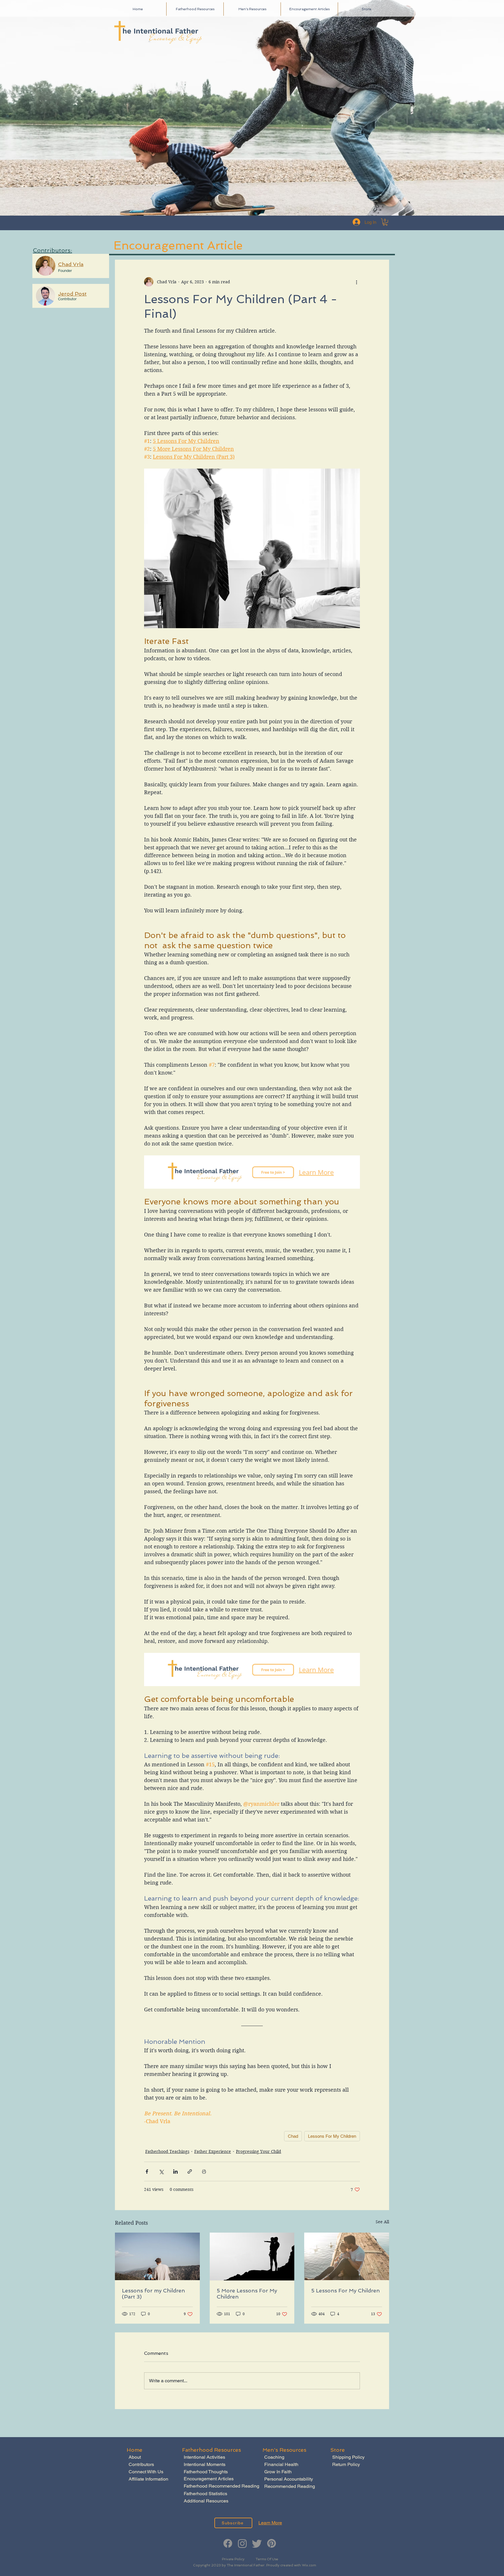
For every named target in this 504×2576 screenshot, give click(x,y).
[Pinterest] (272, 2543)
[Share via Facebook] (147, 2171)
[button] (385, 222)
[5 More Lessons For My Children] (252, 2257)
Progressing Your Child (259, 2151)
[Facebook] (228, 2543)
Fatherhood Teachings (167, 2151)
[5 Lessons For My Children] (347, 2256)
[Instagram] (242, 2543)
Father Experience (213, 2151)
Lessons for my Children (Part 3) (153, 2294)
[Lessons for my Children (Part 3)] (157, 2256)
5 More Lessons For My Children (247, 2294)
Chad (293, 2136)
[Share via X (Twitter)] (161, 2171)
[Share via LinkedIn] (175, 2171)
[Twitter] (257, 2543)
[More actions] (356, 282)
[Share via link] (190, 2171)
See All (382, 2222)
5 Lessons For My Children (345, 2291)
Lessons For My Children (332, 2136)
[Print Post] (204, 2171)
